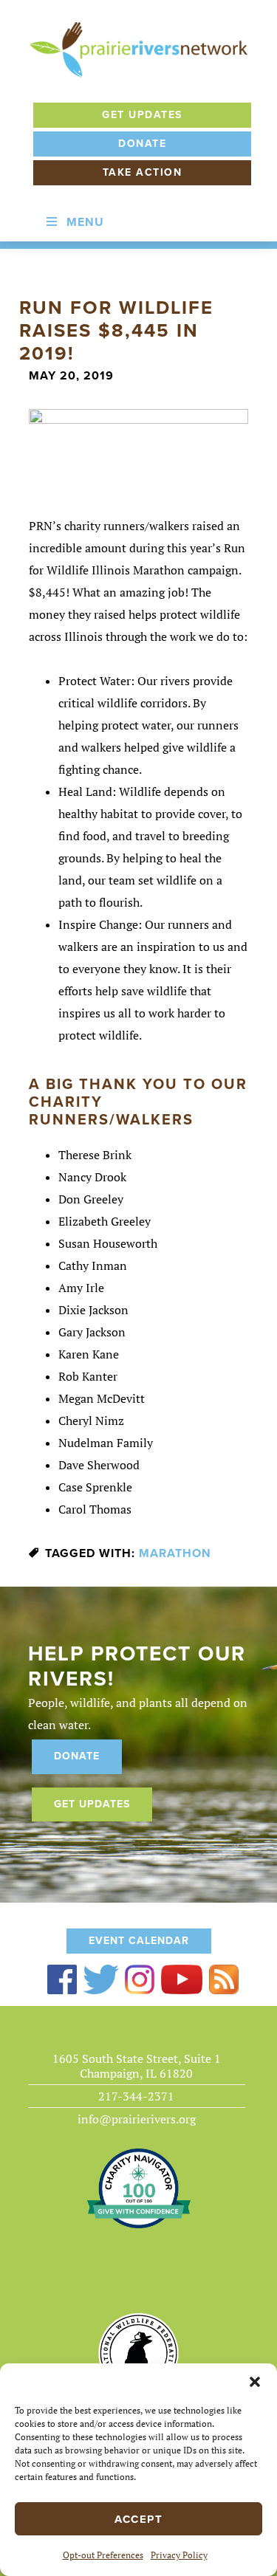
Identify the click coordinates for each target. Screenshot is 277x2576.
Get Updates (142, 115)
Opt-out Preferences (103, 2555)
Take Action (143, 172)
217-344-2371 (136, 2096)
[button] (255, 2382)
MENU (85, 222)
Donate (142, 144)
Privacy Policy (179, 2555)
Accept (138, 2519)
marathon (175, 1553)
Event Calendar (139, 1941)
